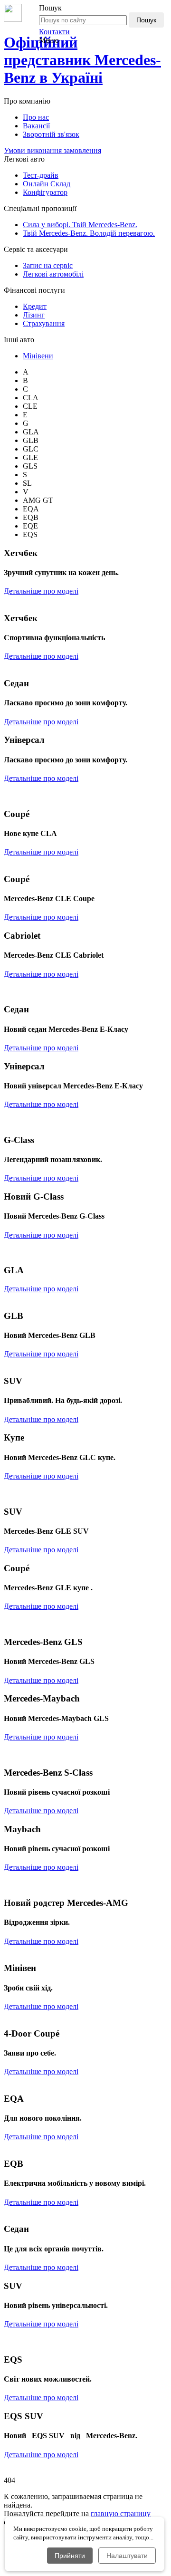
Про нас (36, 117)
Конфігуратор (45, 192)
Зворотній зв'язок (51, 134)
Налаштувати (127, 2556)
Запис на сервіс (48, 265)
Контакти (54, 32)
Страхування (44, 323)
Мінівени (38, 356)
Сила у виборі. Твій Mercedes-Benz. (80, 225)
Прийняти (70, 2556)
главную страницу (121, 2514)
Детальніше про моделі (41, 591)
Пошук (146, 20)
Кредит (35, 306)
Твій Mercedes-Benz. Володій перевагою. (89, 233)
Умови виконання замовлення (52, 150)
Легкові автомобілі (53, 274)
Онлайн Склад (47, 184)
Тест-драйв (41, 175)
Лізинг (34, 315)
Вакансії (36, 126)
